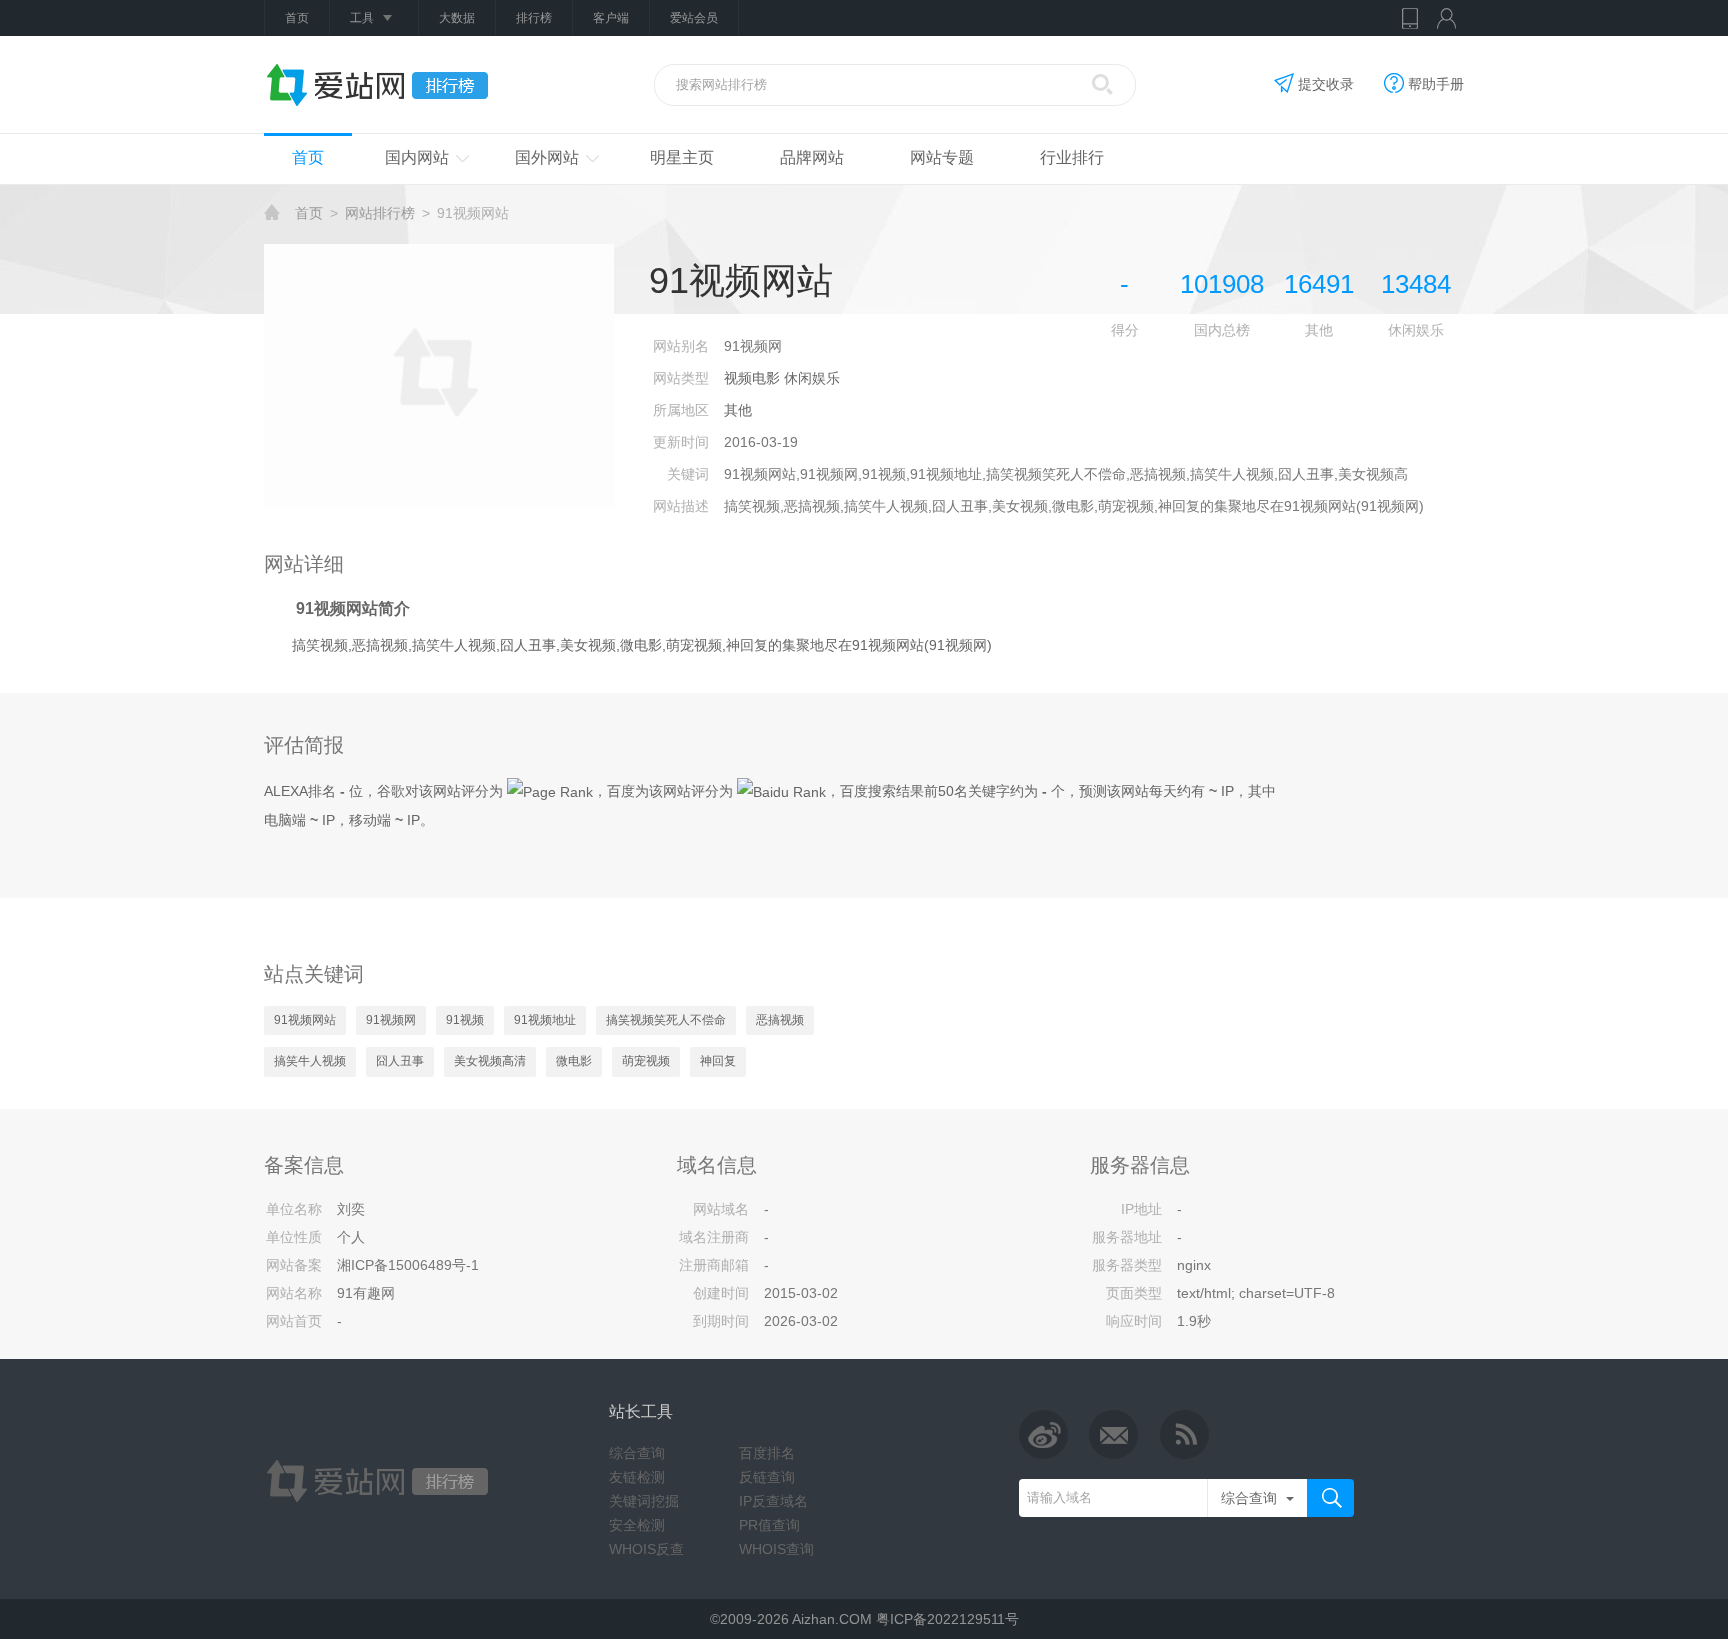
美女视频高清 (490, 1061)
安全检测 (637, 1525)
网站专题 (942, 157)
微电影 (574, 1061)
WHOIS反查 (646, 1549)
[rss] (1184, 1434)
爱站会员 (694, 18)
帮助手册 (1436, 84)
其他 (738, 410)
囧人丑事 (400, 1061)
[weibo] (1044, 1434)
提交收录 (1326, 84)
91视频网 (391, 1020)
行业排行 (1072, 157)
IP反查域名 (773, 1501)
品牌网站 (812, 157)
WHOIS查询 (776, 1549)
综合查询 (637, 1453)
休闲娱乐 (812, 378)
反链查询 (767, 1477)
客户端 (611, 18)
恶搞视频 (780, 1020)
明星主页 (682, 157)
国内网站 (417, 157)
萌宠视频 (646, 1061)
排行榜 (534, 18)
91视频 (465, 1020)
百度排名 (767, 1453)
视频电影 (752, 378)
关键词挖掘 (644, 1501)
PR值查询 (769, 1525)
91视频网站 (305, 1020)
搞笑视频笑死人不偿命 (666, 1020)
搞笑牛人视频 (310, 1061)
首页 (297, 18)
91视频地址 (545, 1020)
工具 (362, 18)
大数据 (457, 18)
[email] (1114, 1434)
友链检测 (637, 1477)
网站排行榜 (380, 213)
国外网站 (547, 157)
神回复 (718, 1061)
